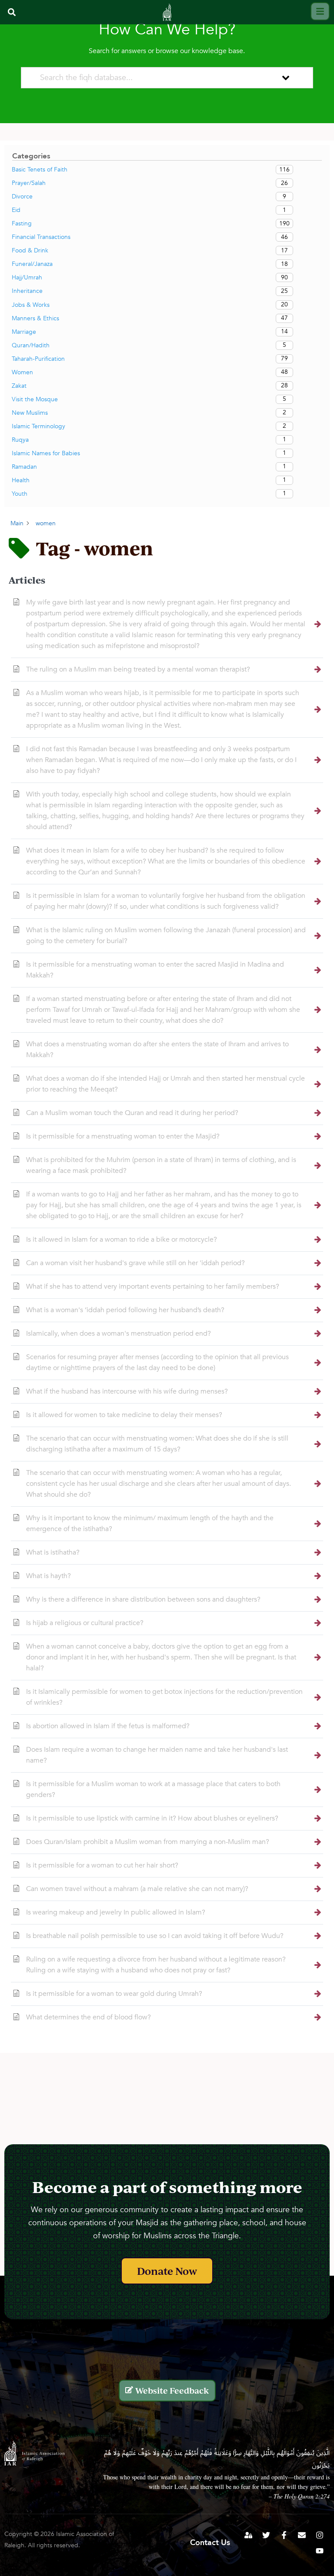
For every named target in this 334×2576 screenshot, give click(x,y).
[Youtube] (320, 2551)
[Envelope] (302, 2535)
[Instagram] (320, 2535)
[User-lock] (248, 2535)
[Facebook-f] (284, 2535)
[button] (12, 12)
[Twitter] (266, 2535)
